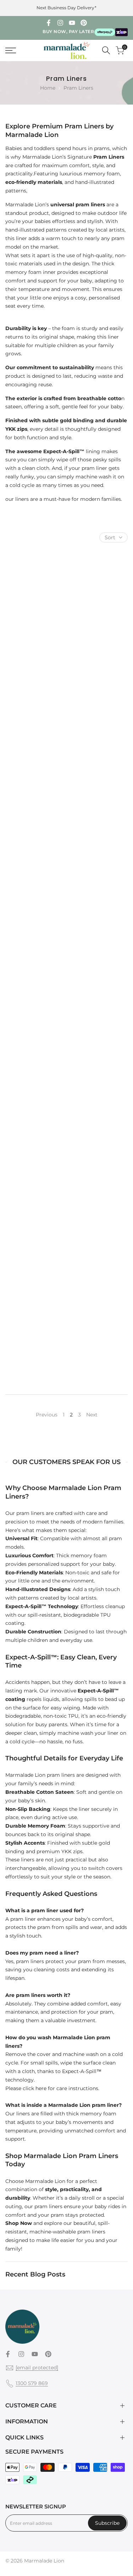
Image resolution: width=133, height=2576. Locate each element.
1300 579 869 (32, 2383)
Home (48, 88)
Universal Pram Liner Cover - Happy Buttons (35, 1346)
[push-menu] (11, 51)
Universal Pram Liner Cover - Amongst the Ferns (98, 1067)
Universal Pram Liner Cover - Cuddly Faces (35, 1067)
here (41, 2088)
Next (92, 1415)
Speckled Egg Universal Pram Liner (99, 651)
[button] (61, 616)
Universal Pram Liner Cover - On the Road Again (35, 1207)
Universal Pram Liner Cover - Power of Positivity (99, 1346)
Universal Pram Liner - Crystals (35, 651)
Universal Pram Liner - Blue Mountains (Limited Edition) (98, 928)
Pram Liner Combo (35, 925)
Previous (47, 1415)
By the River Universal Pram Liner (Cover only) (99, 1207)
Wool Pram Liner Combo (99, 790)
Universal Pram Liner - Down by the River (35, 790)
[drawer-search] (106, 50)
